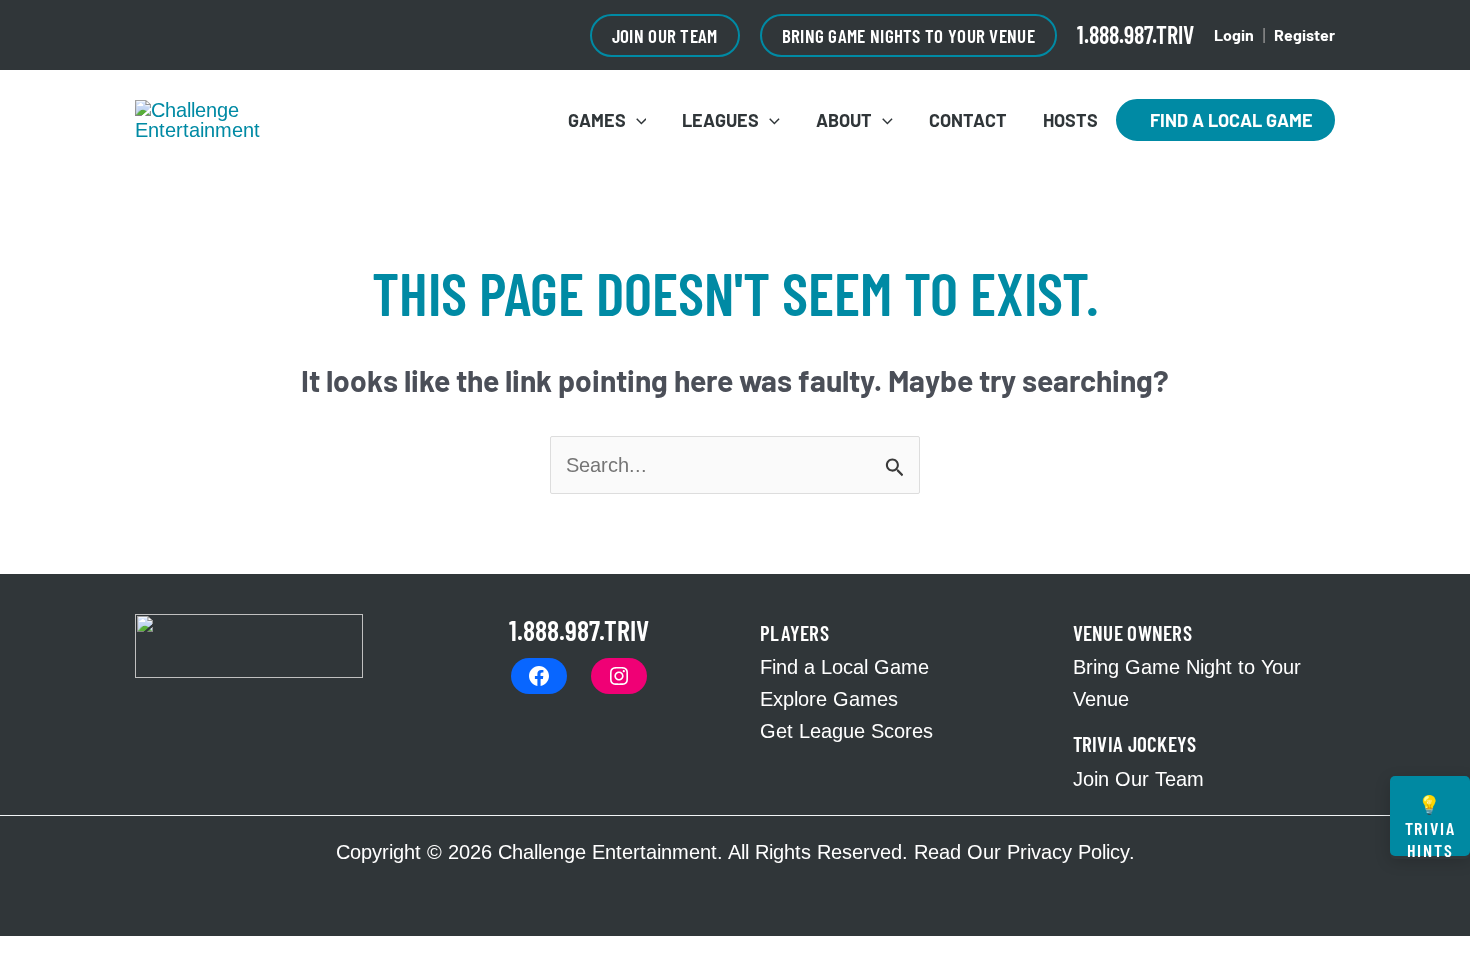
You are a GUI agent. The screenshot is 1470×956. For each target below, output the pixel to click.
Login (1234, 34)
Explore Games (829, 699)
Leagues (720, 120)
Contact (968, 120)
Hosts (1070, 120)
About (844, 120)
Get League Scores (846, 731)
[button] (665, 35)
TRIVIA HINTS (1430, 824)
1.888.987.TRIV (1135, 34)
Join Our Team (1138, 779)
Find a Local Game (1225, 120)
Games (597, 120)
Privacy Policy (1068, 852)
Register (1304, 34)
